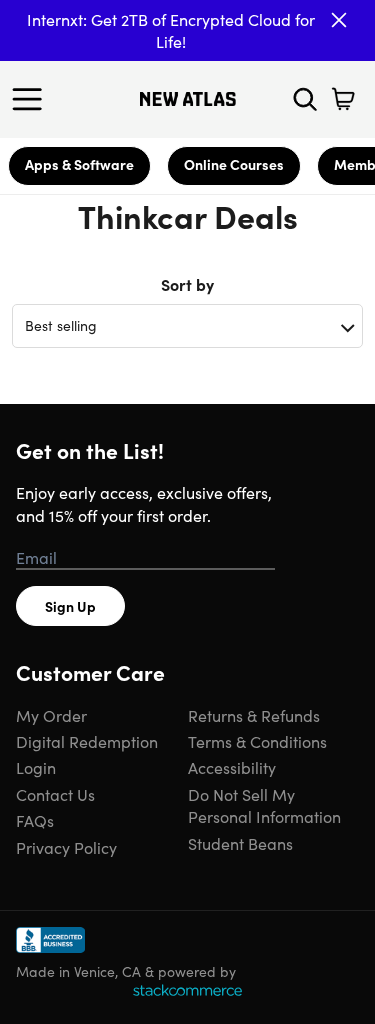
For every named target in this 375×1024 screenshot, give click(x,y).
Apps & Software (79, 164)
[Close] (339, 20)
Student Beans (240, 843)
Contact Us (55, 794)
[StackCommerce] (187, 990)
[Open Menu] (32, 99)
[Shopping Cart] (343, 99)
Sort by (187, 284)
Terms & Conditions (257, 741)
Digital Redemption (87, 741)
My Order (51, 715)
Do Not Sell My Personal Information (264, 805)
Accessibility (232, 767)
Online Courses (234, 164)
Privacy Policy (66, 847)
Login (36, 767)
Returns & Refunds (254, 715)
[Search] (305, 99)
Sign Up (70, 606)
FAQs (35, 820)
